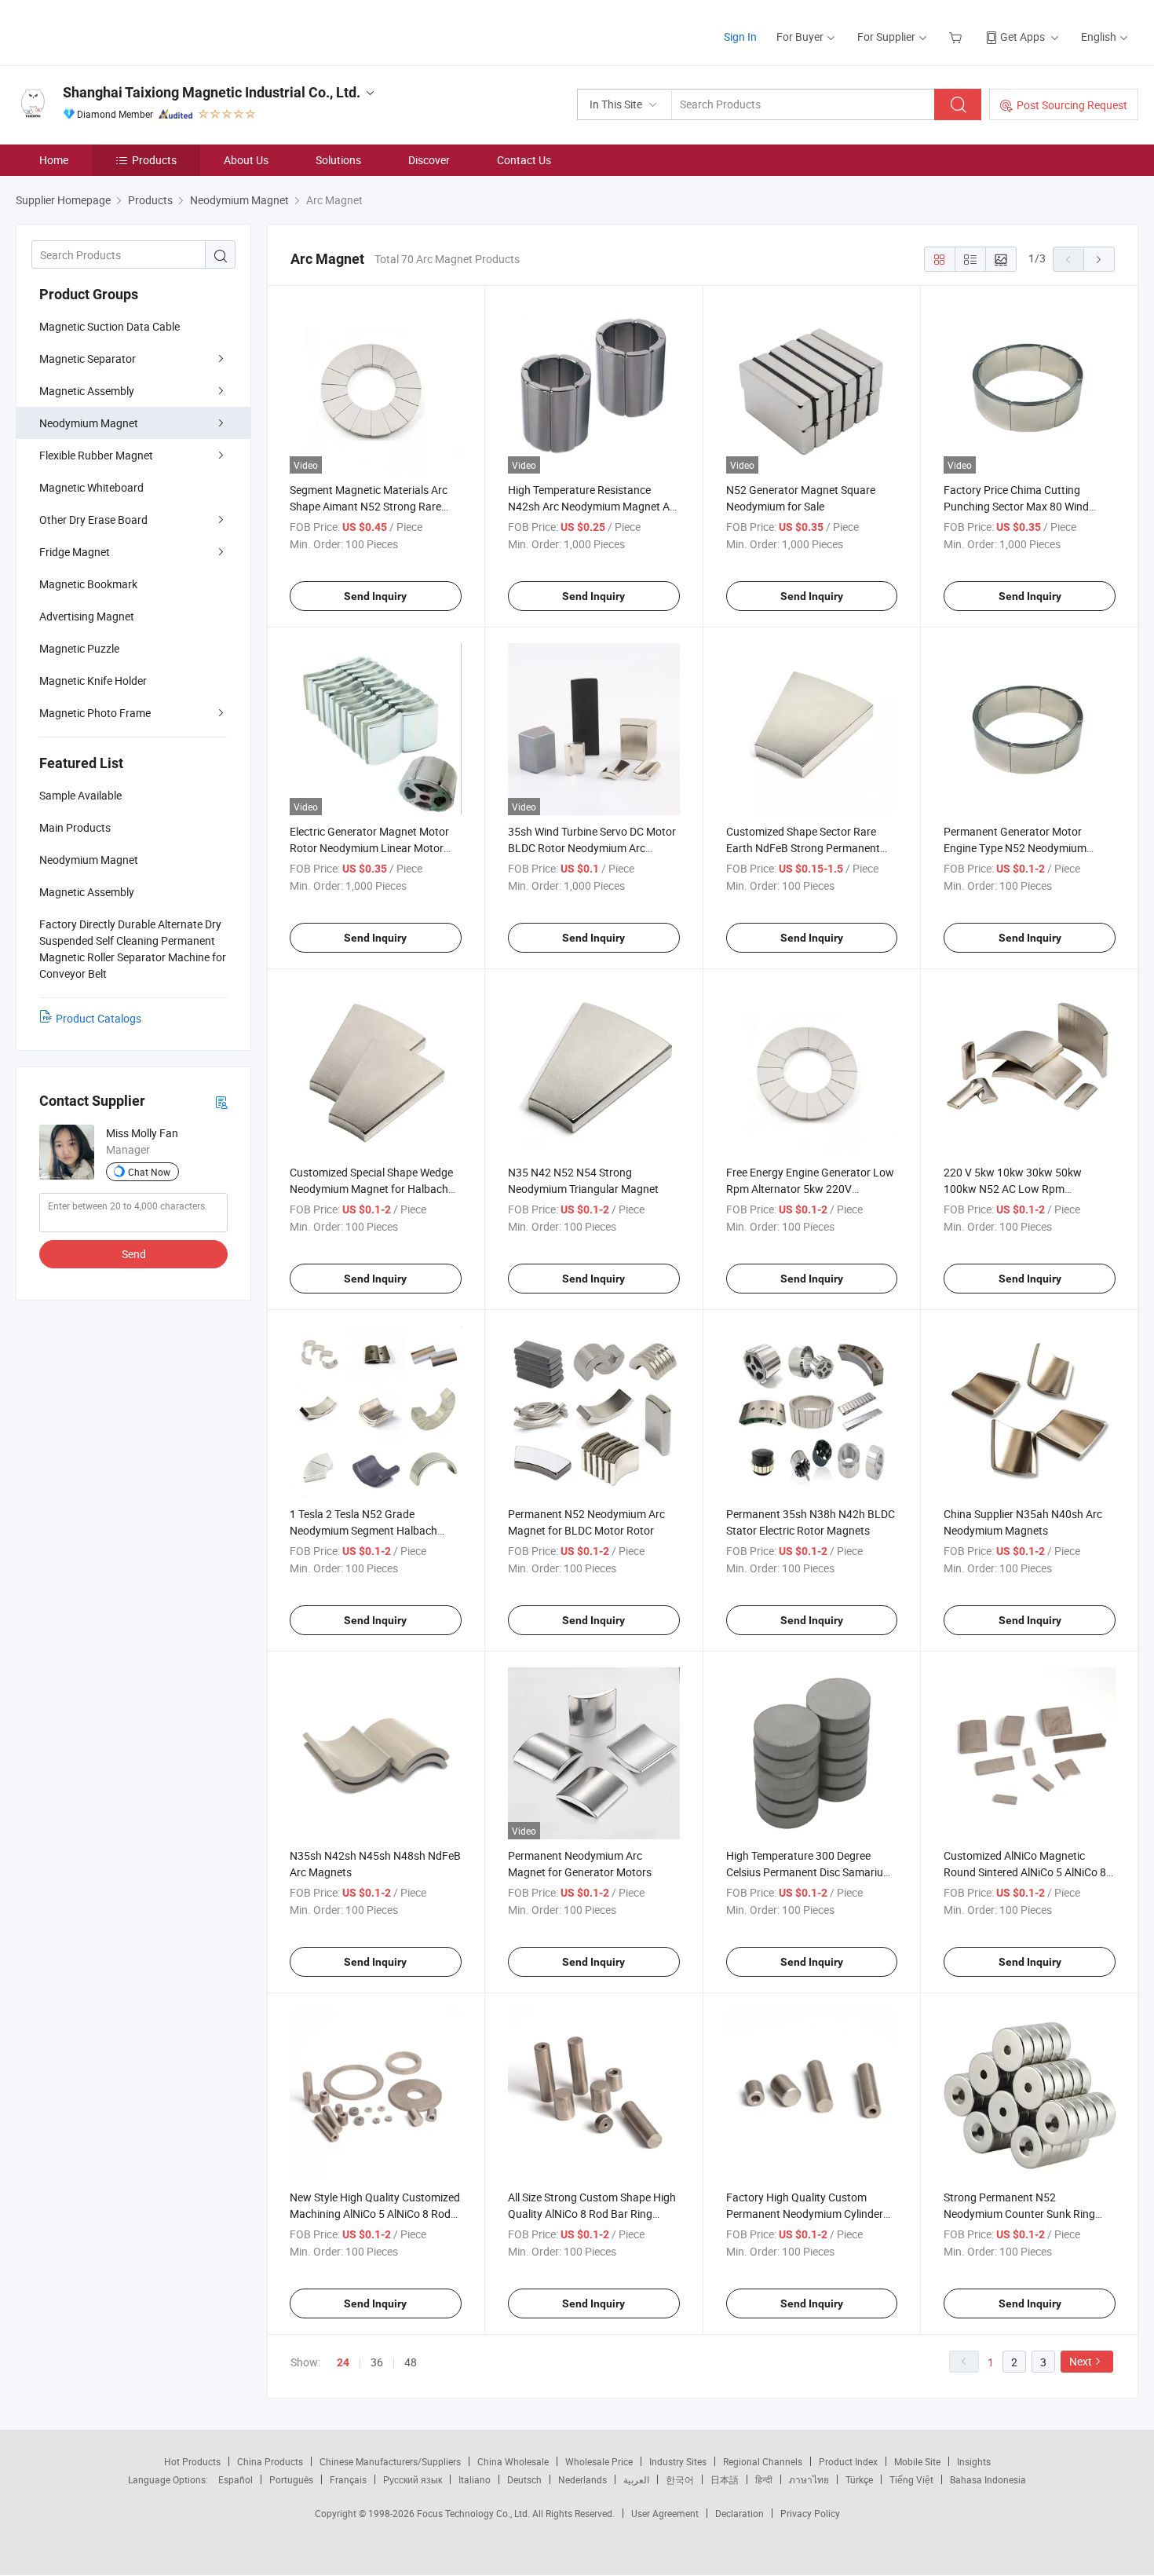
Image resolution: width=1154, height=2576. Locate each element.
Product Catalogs (99, 1018)
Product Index (848, 2461)
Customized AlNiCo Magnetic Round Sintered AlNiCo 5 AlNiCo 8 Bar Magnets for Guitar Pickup (1025, 1872)
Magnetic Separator (88, 359)
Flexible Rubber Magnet (96, 455)
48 (411, 2362)
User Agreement (665, 2513)
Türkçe (859, 2479)
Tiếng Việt (911, 2479)
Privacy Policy (810, 2513)
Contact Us (524, 160)
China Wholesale (513, 2461)
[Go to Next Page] (1099, 259)
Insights (974, 2461)
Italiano (475, 2479)
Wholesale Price (599, 2461)
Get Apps (1023, 37)
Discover (429, 160)
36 (377, 2362)
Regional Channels (763, 2461)
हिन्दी (764, 2479)
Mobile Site (917, 2461)
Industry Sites (678, 2461)
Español (236, 2479)
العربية (636, 2479)
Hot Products (192, 2461)
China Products (270, 2461)
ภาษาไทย (809, 2479)
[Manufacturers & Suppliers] (117, 31)
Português (291, 2479)
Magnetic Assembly (87, 391)
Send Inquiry (375, 596)
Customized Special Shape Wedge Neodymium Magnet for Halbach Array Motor (371, 1189)
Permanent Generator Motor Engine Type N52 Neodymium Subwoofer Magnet (1015, 848)
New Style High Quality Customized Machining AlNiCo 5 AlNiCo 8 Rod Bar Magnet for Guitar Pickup (375, 2214)
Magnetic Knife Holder (93, 681)
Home (54, 160)
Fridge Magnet (75, 552)
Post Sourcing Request (1072, 105)
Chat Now (149, 1172)
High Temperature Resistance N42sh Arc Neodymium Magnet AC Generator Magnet (592, 506)
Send (134, 1254)
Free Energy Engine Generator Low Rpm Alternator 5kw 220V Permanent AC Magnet (810, 1189)
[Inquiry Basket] (957, 37)
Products (154, 160)
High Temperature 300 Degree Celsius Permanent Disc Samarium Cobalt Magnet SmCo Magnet (809, 1872)
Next (1081, 2361)
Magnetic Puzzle (79, 648)
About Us (246, 160)
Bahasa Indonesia (988, 2479)
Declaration (740, 2513)
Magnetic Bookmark (88, 584)
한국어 (680, 2479)
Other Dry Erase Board (93, 520)
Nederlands (582, 2479)
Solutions (338, 160)
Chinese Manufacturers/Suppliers (390, 2461)
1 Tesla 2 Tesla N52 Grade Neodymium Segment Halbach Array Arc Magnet (363, 1530)
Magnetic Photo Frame (95, 713)
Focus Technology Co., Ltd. (475, 2513)
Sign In (740, 37)
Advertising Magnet (87, 616)
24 (343, 2362)
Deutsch (524, 2479)
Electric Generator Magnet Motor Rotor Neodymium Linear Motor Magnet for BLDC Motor (369, 848)
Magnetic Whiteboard (91, 487)
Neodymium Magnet (89, 423)
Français (348, 2479)
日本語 (725, 2479)
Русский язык (413, 2479)
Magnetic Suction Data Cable (110, 326)
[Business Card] (221, 1101)
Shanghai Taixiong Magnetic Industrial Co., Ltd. (212, 92)
